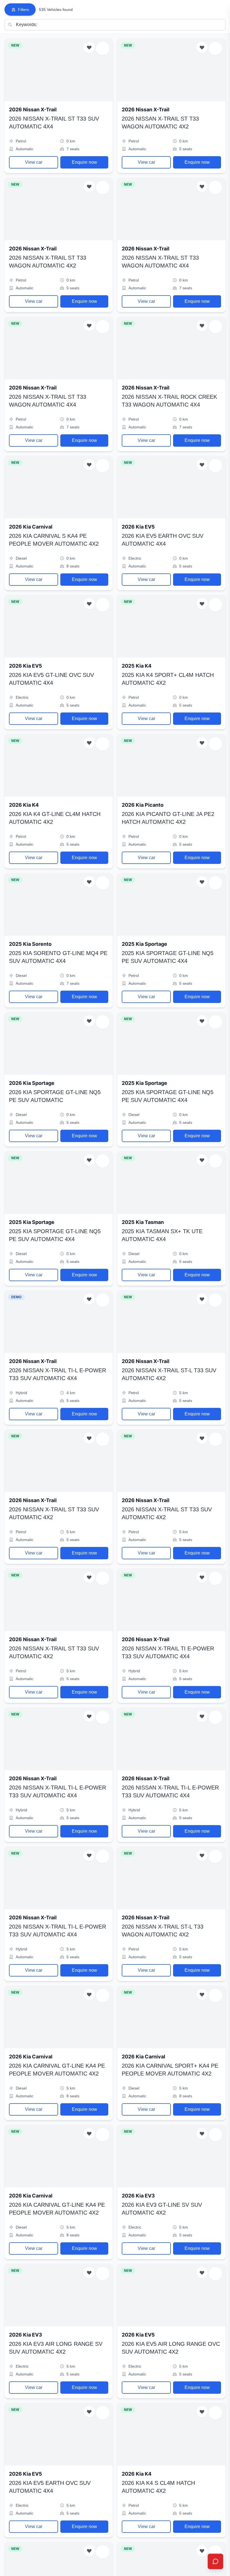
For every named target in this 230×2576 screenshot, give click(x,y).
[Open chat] (215, 2561)
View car (34, 162)
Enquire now (84, 162)
